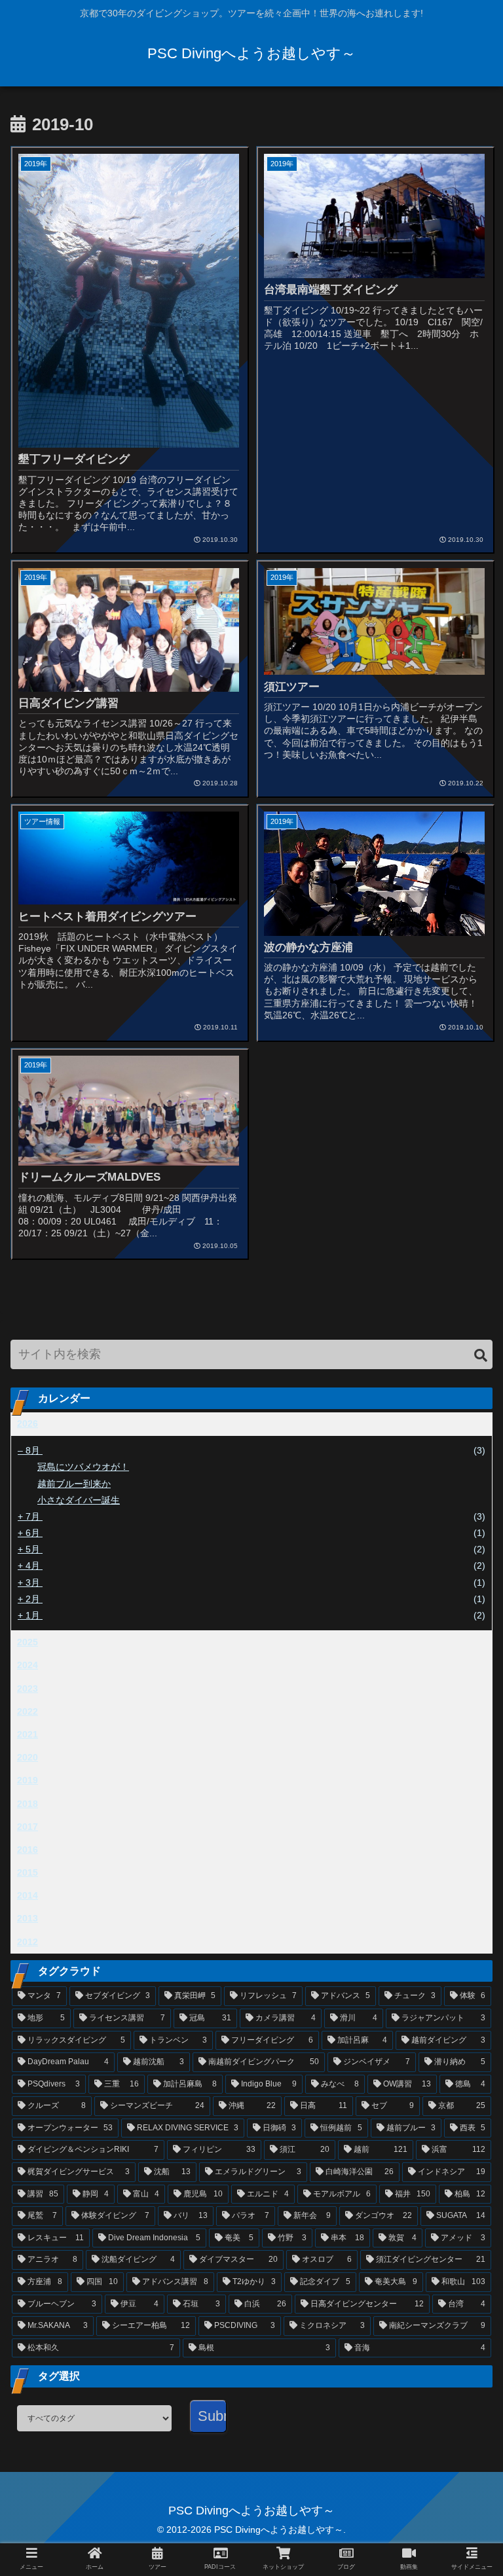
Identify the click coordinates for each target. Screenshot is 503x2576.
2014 (28, 1895)
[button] (481, 1356)
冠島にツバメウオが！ (83, 1467)
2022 (28, 1711)
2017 (28, 1827)
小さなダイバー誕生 (79, 1500)
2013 (28, 1918)
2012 (28, 1942)
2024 (28, 1665)
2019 (28, 1780)
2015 (28, 1872)
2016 (28, 1850)
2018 (28, 1804)
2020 (28, 1757)
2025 (28, 1642)
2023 (28, 1689)
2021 (28, 1734)
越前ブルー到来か (74, 1484)
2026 (28, 1423)
